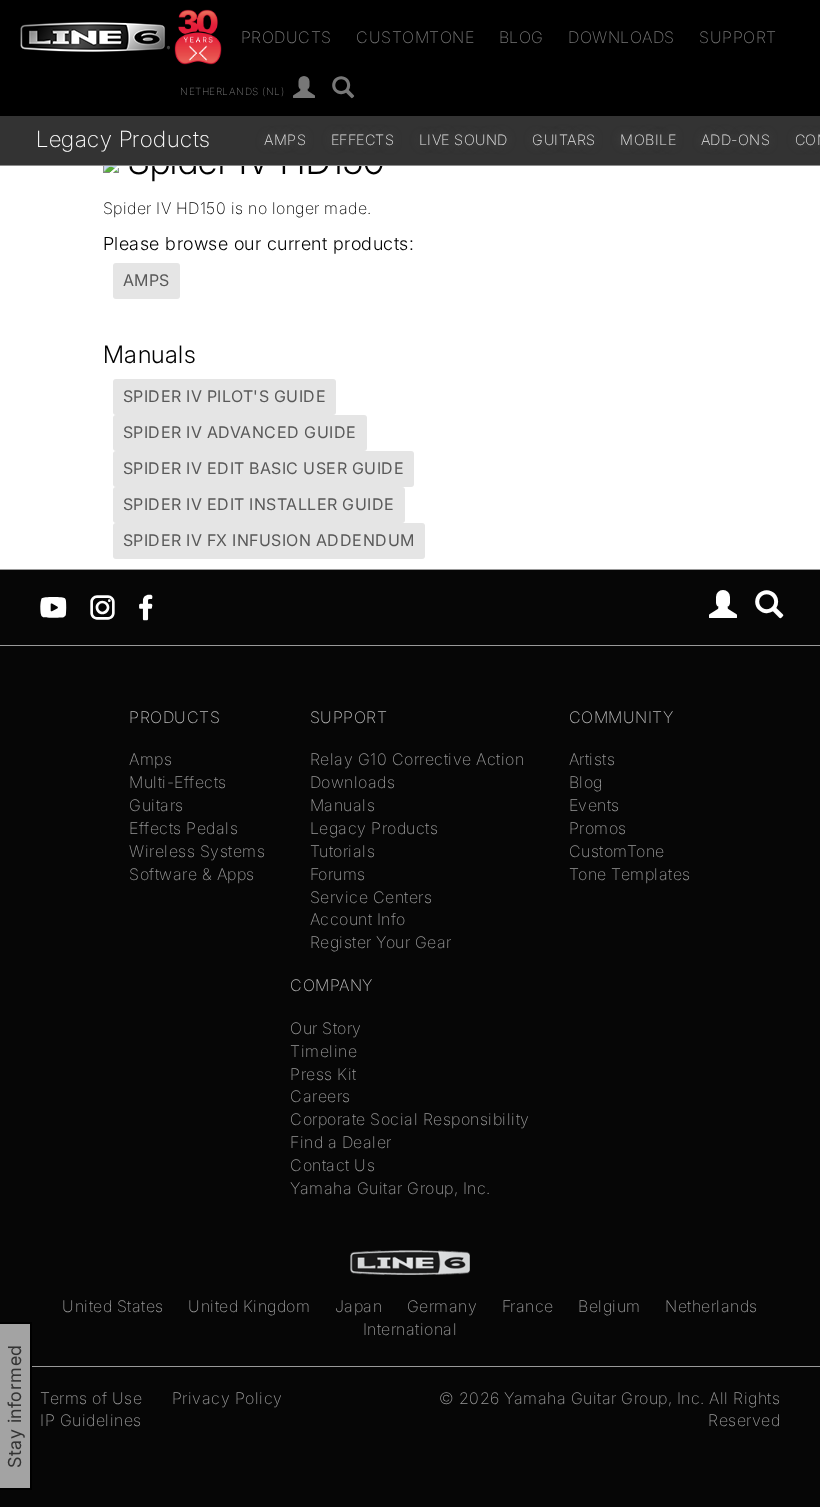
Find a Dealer (341, 1142)
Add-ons (736, 139)
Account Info (358, 919)
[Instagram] (102, 605)
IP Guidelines (91, 1420)
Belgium (609, 1306)
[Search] (343, 88)
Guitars (564, 139)
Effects (363, 139)
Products (286, 37)
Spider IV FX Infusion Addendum (269, 540)
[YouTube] (53, 605)
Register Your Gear (381, 942)
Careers (320, 1096)
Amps (285, 139)
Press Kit (323, 1074)
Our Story (326, 1028)
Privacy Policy (227, 1398)
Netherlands (711, 1306)
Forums (338, 874)
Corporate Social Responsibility (410, 1119)
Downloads (621, 37)
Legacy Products (123, 138)
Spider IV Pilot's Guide (225, 396)
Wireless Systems (197, 851)
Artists (592, 759)
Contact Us (332, 1165)
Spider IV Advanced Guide (240, 432)
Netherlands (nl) (232, 90)
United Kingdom (249, 1306)
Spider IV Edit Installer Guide (259, 504)
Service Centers (371, 897)
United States (113, 1306)
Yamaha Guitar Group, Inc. (390, 1188)
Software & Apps (192, 874)
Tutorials (343, 851)
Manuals (343, 805)
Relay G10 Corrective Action (417, 759)
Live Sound (463, 139)
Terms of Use (91, 1398)
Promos (598, 828)
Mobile (648, 139)
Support (738, 37)
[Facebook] (145, 605)
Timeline (323, 1051)
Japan (359, 1306)
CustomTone (415, 37)
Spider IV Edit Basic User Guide (264, 468)
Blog (521, 37)
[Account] (304, 88)
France (528, 1306)
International (410, 1329)
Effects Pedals (183, 828)
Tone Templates (630, 874)
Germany (442, 1306)
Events (594, 805)
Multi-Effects (178, 782)
